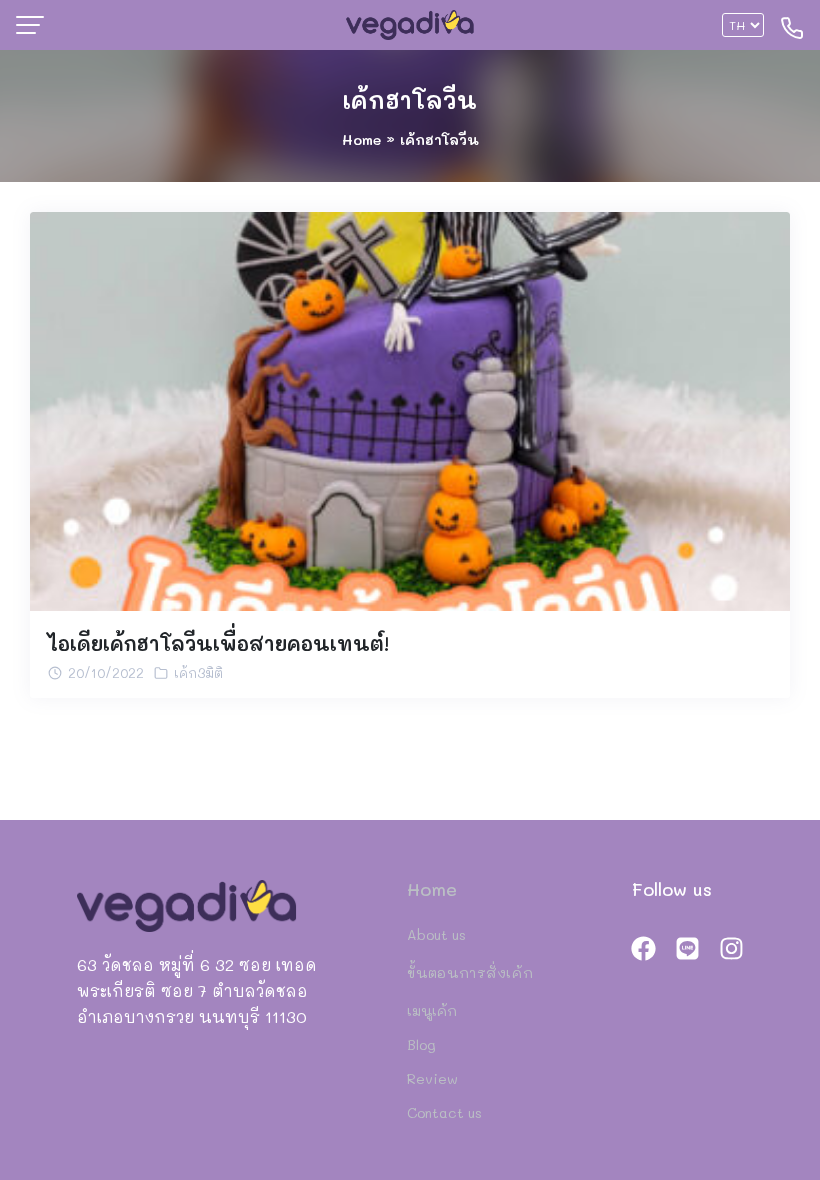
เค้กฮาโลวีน (410, 99)
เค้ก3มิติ (198, 672)
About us (436, 934)
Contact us (444, 1112)
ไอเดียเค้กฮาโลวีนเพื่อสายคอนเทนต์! (218, 643)
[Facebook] (644, 948)
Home (361, 139)
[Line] (687, 948)
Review (432, 1078)
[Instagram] (731, 948)
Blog (421, 1044)
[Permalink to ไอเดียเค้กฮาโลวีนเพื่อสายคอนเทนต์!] (410, 408)
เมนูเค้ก (432, 1010)
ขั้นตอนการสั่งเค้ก (470, 972)
